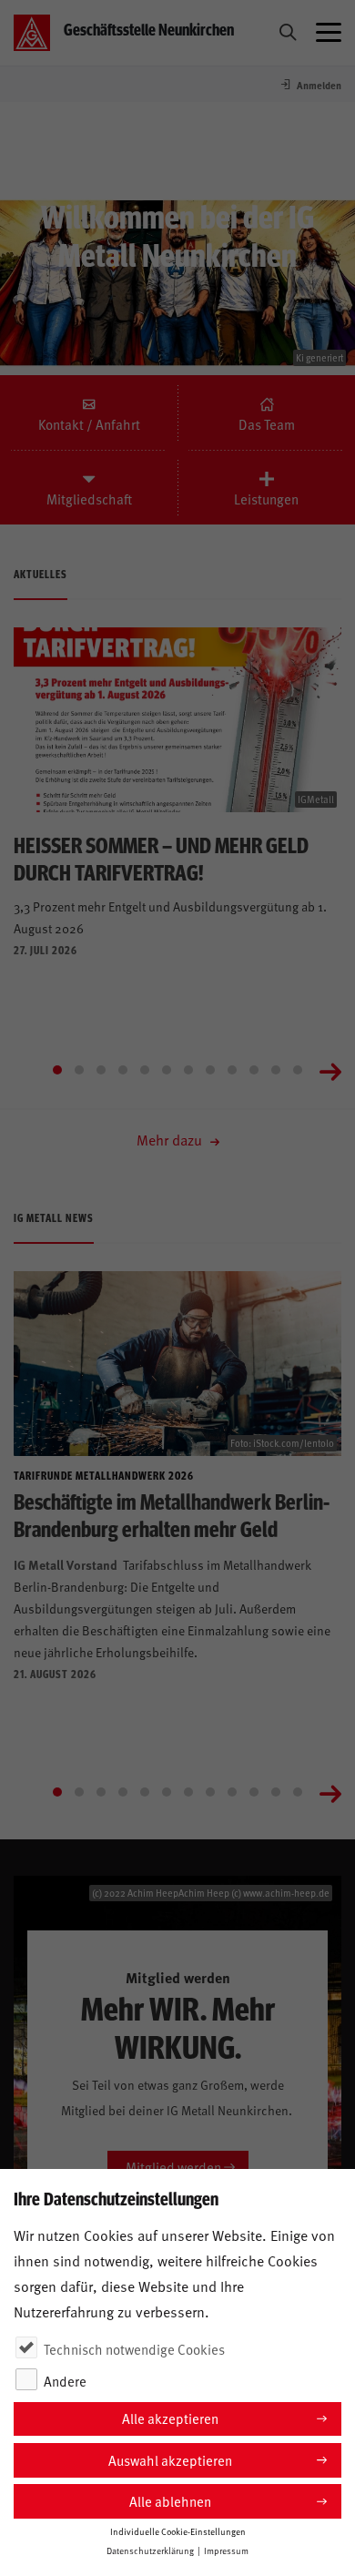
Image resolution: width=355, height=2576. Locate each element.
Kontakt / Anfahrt (89, 424)
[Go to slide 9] (232, 1070)
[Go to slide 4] (123, 1070)
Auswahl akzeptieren (170, 2460)
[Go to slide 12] (298, 1070)
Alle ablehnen (170, 2501)
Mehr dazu (171, 1139)
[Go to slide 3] (101, 1070)
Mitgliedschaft (89, 499)
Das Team (267, 424)
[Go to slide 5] (145, 1070)
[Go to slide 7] (188, 1070)
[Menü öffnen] (329, 33)
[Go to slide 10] (254, 1070)
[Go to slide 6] (167, 1070)
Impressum (226, 2551)
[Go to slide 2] (79, 1070)
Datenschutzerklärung (150, 2551)
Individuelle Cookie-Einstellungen (178, 2531)
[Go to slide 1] (57, 1070)
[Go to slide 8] (210, 1070)
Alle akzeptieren (170, 2418)
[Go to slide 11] (276, 1070)
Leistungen (266, 499)
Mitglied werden (173, 2167)
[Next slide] (330, 1070)
